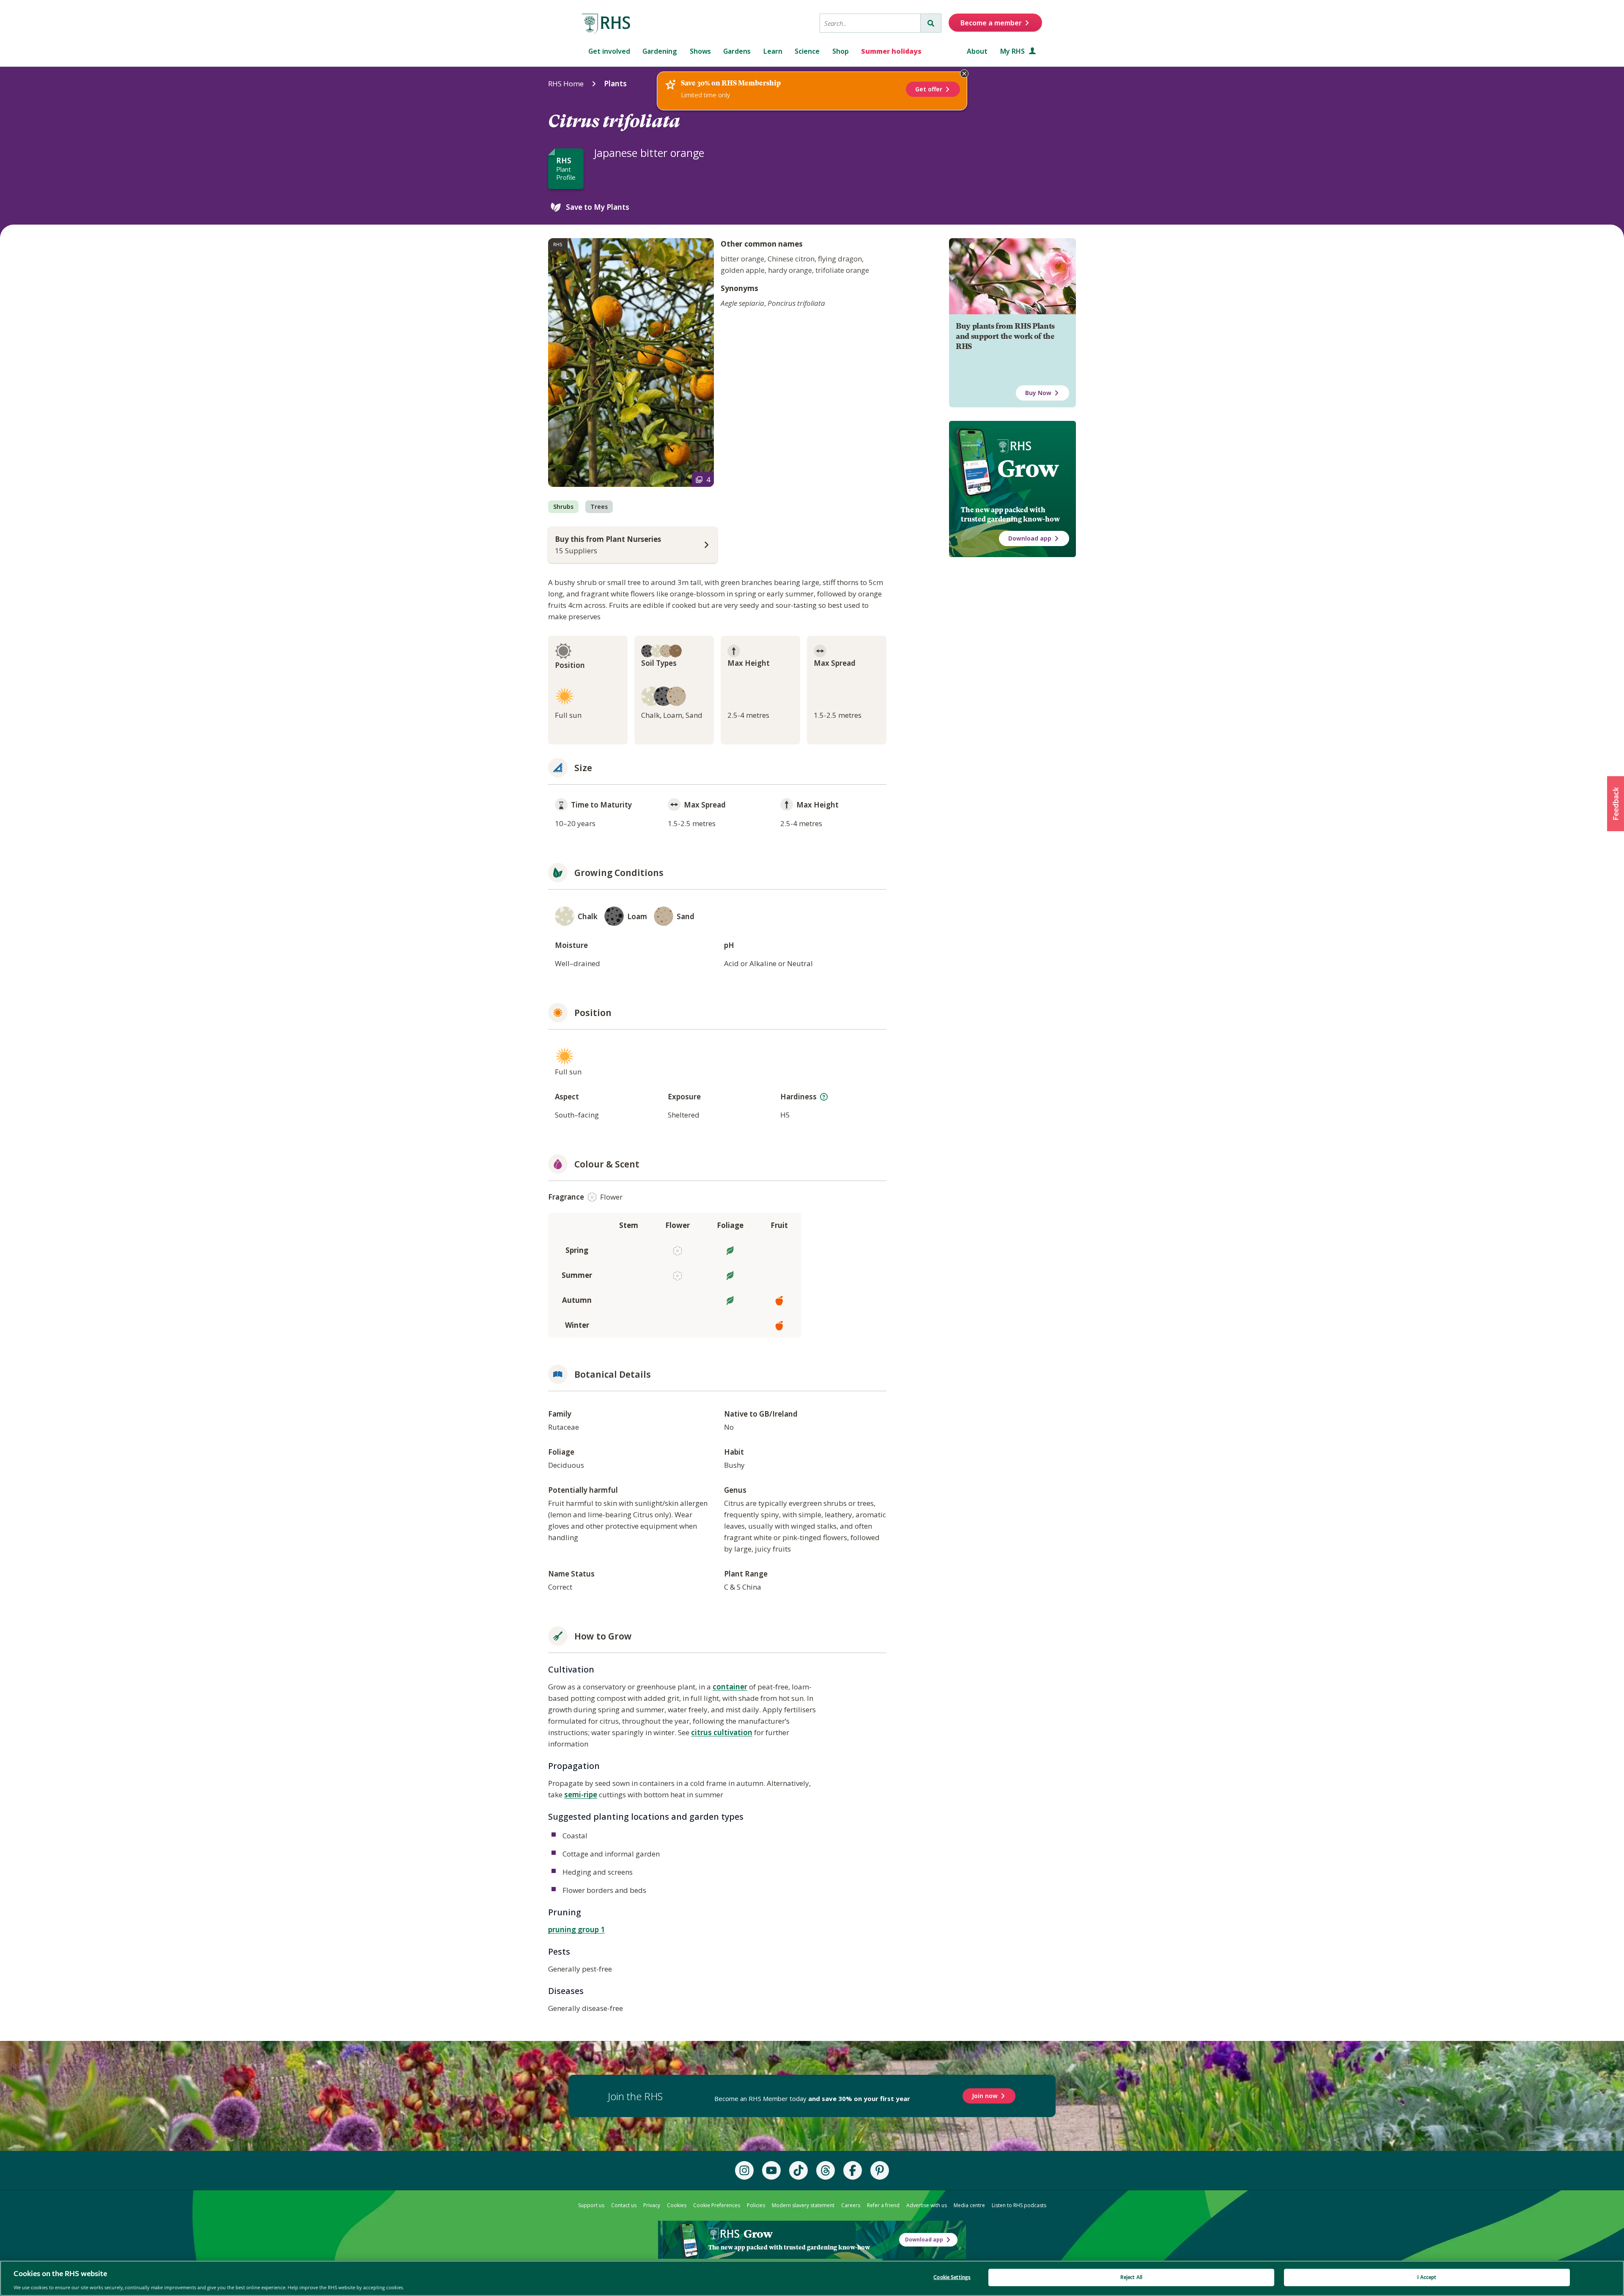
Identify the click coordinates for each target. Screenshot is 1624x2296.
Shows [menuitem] (700, 51)
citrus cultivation (722, 1732)
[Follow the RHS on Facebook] (853, 2170)
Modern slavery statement (803, 2205)
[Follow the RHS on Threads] (826, 2170)
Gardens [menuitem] (737, 51)
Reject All (1131, 2277)
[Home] (606, 24)
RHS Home (566, 84)
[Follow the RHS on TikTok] (798, 2170)
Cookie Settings (952, 2277)
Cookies (677, 2205)
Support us (591, 2205)
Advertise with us (927, 2205)
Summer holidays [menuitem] (891, 51)
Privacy (652, 2205)
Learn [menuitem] (773, 51)
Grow (1028, 469)
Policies (756, 2205)
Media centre (969, 2205)
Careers (851, 2205)
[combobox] (870, 23)
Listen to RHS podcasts (1019, 2205)
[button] (1616, 804)
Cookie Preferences (717, 2205)
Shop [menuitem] (841, 51)
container (730, 1687)
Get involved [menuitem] (609, 51)
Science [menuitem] (807, 51)
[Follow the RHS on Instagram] (744, 2170)
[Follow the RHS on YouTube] (771, 2170)
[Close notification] (964, 74)
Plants (615, 84)
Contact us (624, 2205)
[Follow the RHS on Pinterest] (880, 2170)
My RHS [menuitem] (1013, 51)
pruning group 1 (576, 1929)
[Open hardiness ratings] (824, 1097)
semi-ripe (581, 1795)
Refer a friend (883, 2205)
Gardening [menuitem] (660, 51)
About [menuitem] (977, 51)
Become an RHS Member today (812, 2098)
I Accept (1427, 2277)
